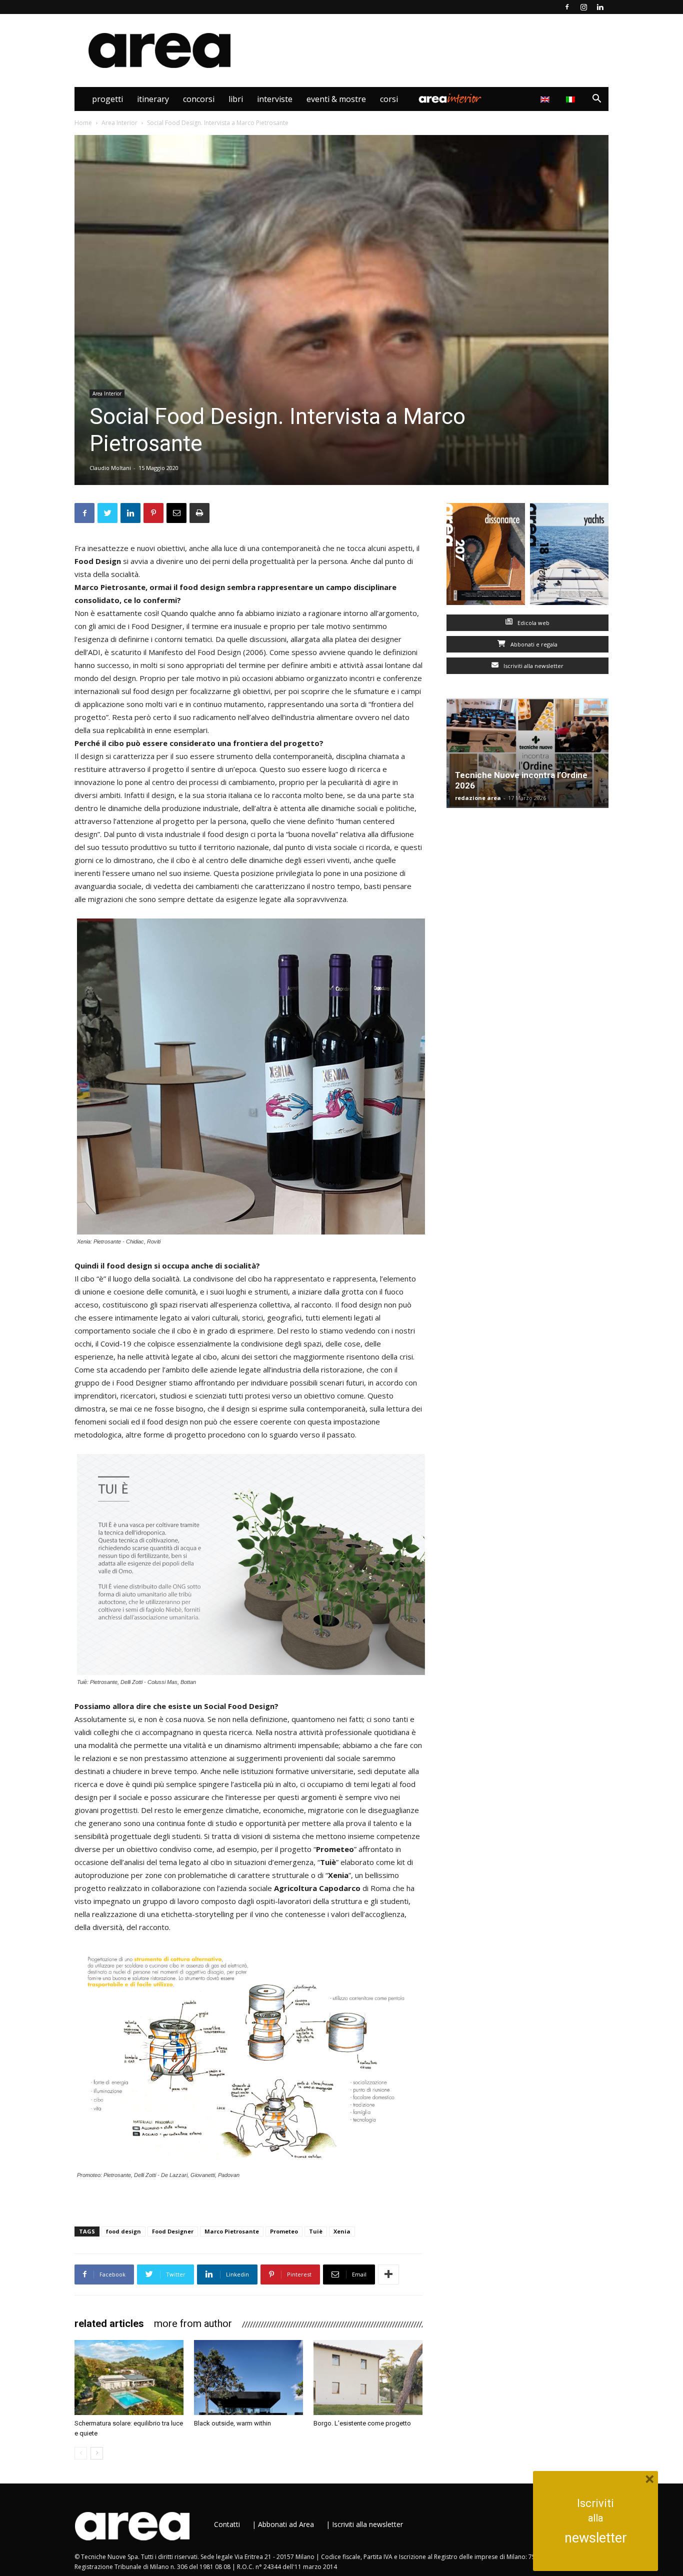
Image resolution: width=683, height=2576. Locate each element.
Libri (236, 99)
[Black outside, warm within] (248, 2377)
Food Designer (173, 2231)
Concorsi (199, 99)
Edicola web (533, 623)
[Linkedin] (600, 7)
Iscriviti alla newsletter (533, 666)
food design (123, 2231)
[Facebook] (567, 7)
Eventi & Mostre (336, 99)
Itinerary (153, 99)
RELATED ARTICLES (109, 2323)
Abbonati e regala (533, 644)
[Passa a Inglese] (546, 99)
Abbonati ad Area (286, 2524)
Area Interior (450, 99)
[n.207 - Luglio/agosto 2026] (486, 556)
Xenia (342, 2231)
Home (83, 123)
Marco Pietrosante (232, 2231)
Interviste (275, 99)
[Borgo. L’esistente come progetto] (368, 2377)
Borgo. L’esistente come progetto (362, 2423)
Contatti (227, 2524)
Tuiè (316, 2231)
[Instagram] (583, 7)
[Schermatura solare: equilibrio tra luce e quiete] (129, 2377)
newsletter (596, 2538)
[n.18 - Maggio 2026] (569, 556)
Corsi (389, 99)
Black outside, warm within (232, 2423)
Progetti (107, 99)
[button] (596, 100)
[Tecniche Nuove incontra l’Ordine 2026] (527, 753)
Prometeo (284, 2231)
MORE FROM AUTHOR (193, 2323)
